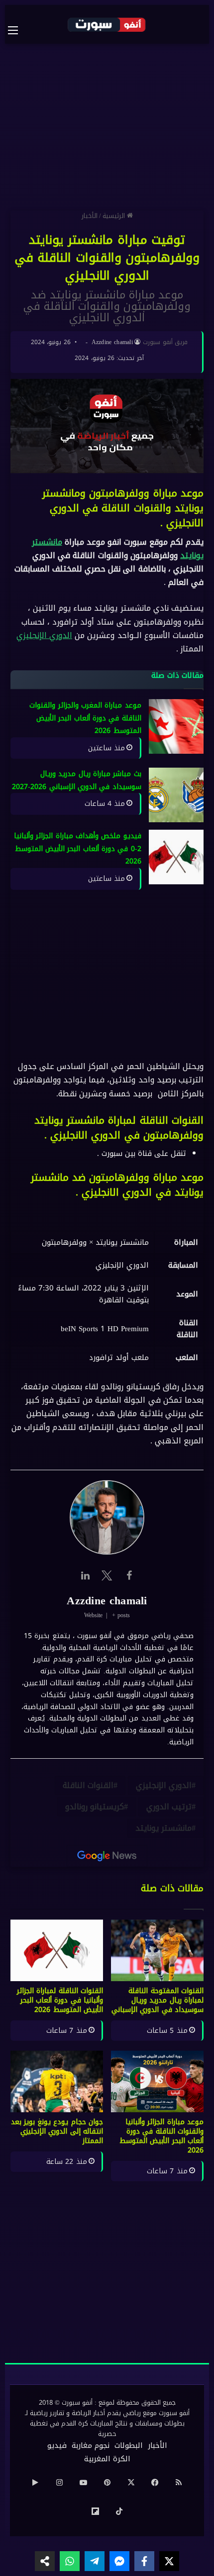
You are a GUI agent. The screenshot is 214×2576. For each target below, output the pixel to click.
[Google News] (107, 1856)
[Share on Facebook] (144, 2561)
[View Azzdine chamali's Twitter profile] (107, 1575)
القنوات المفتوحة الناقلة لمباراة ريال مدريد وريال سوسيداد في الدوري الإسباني (158, 2000)
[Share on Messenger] (119, 2561)
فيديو (57, 2445)
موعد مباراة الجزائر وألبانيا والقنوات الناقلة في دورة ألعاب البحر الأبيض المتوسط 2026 (161, 2136)
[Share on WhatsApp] (70, 2561)
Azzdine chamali (112, 342)
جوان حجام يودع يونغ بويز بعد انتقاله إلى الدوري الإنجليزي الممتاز (57, 2131)
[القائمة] (18, 30)
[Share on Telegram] (95, 2561)
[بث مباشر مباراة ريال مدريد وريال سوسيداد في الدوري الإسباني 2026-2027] (176, 795)
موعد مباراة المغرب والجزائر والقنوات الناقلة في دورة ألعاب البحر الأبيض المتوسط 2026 (85, 718)
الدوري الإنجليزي (44, 635)
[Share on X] (169, 2561)
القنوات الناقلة (88, 1785)
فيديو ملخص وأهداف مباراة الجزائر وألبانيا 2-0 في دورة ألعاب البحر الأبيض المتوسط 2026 (78, 849)
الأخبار (90, 216)
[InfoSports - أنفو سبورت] (107, 24)
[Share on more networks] (45, 2561)
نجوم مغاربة (91, 2445)
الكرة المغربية (107, 2459)
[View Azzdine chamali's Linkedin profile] (85, 1575)
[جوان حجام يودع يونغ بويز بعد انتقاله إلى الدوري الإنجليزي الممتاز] (57, 2081)
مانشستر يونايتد (163, 1828)
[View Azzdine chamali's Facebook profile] (129, 1575)
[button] (107, 1309)
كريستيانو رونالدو (95, 1807)
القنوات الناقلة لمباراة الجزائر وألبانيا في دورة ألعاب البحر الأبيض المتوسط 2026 (60, 2000)
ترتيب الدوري (169, 1807)
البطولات (129, 2445)
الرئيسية (115, 216)
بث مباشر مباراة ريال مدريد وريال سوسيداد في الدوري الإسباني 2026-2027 (76, 781)
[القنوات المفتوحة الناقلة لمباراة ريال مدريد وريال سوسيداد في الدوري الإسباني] (157, 1950)
